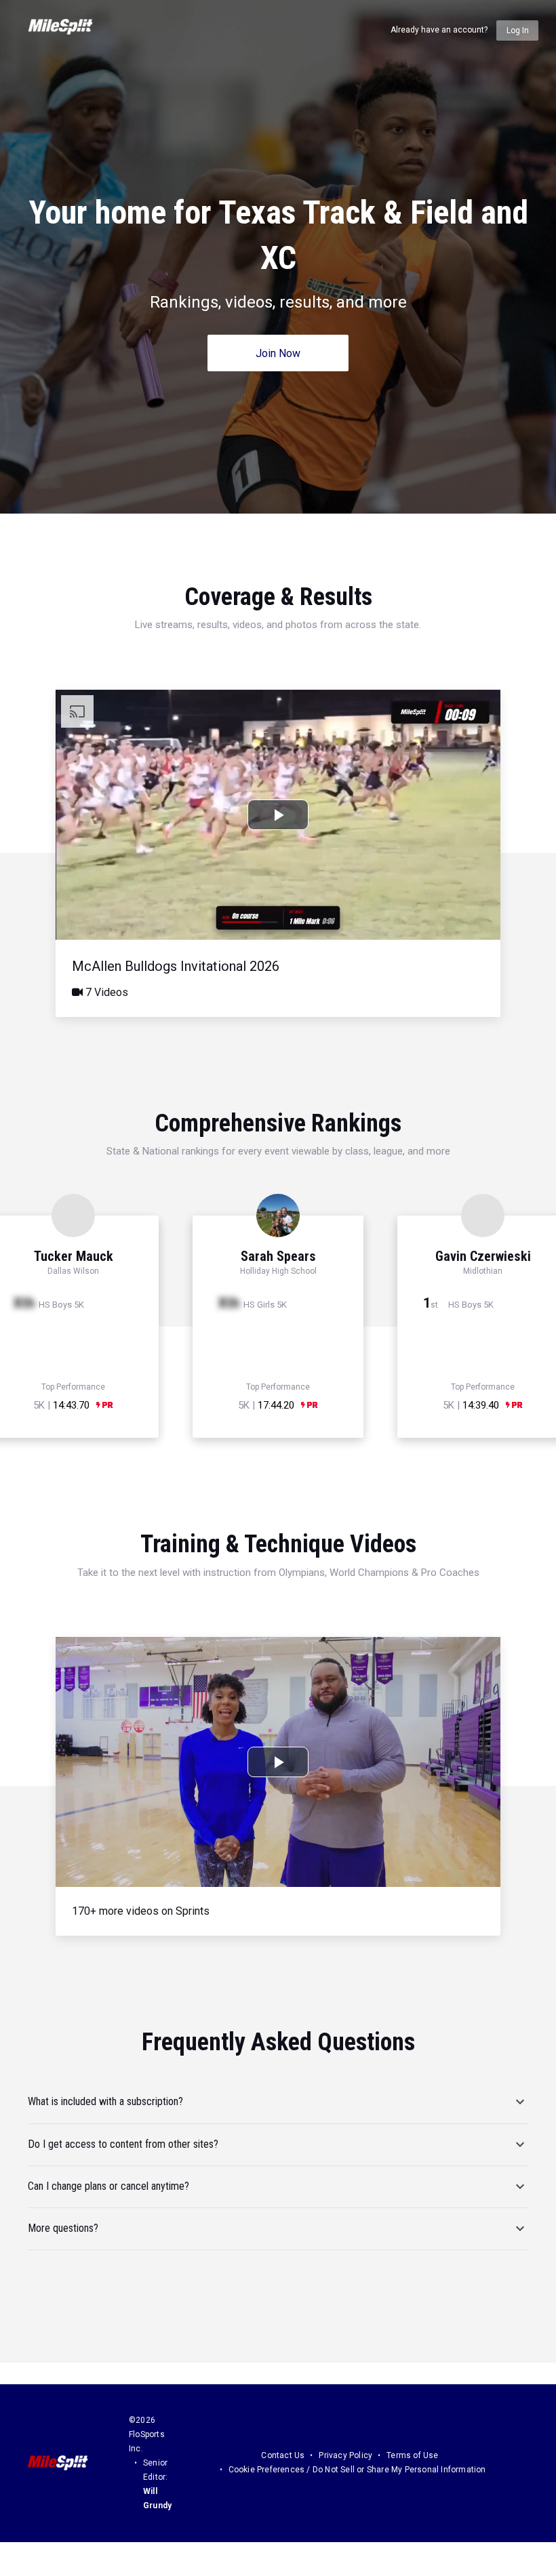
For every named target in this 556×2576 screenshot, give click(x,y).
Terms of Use (412, 2455)
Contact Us (283, 2455)
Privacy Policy (345, 2455)
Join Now (278, 353)
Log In (518, 30)
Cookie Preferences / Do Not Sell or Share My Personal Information (357, 2470)
